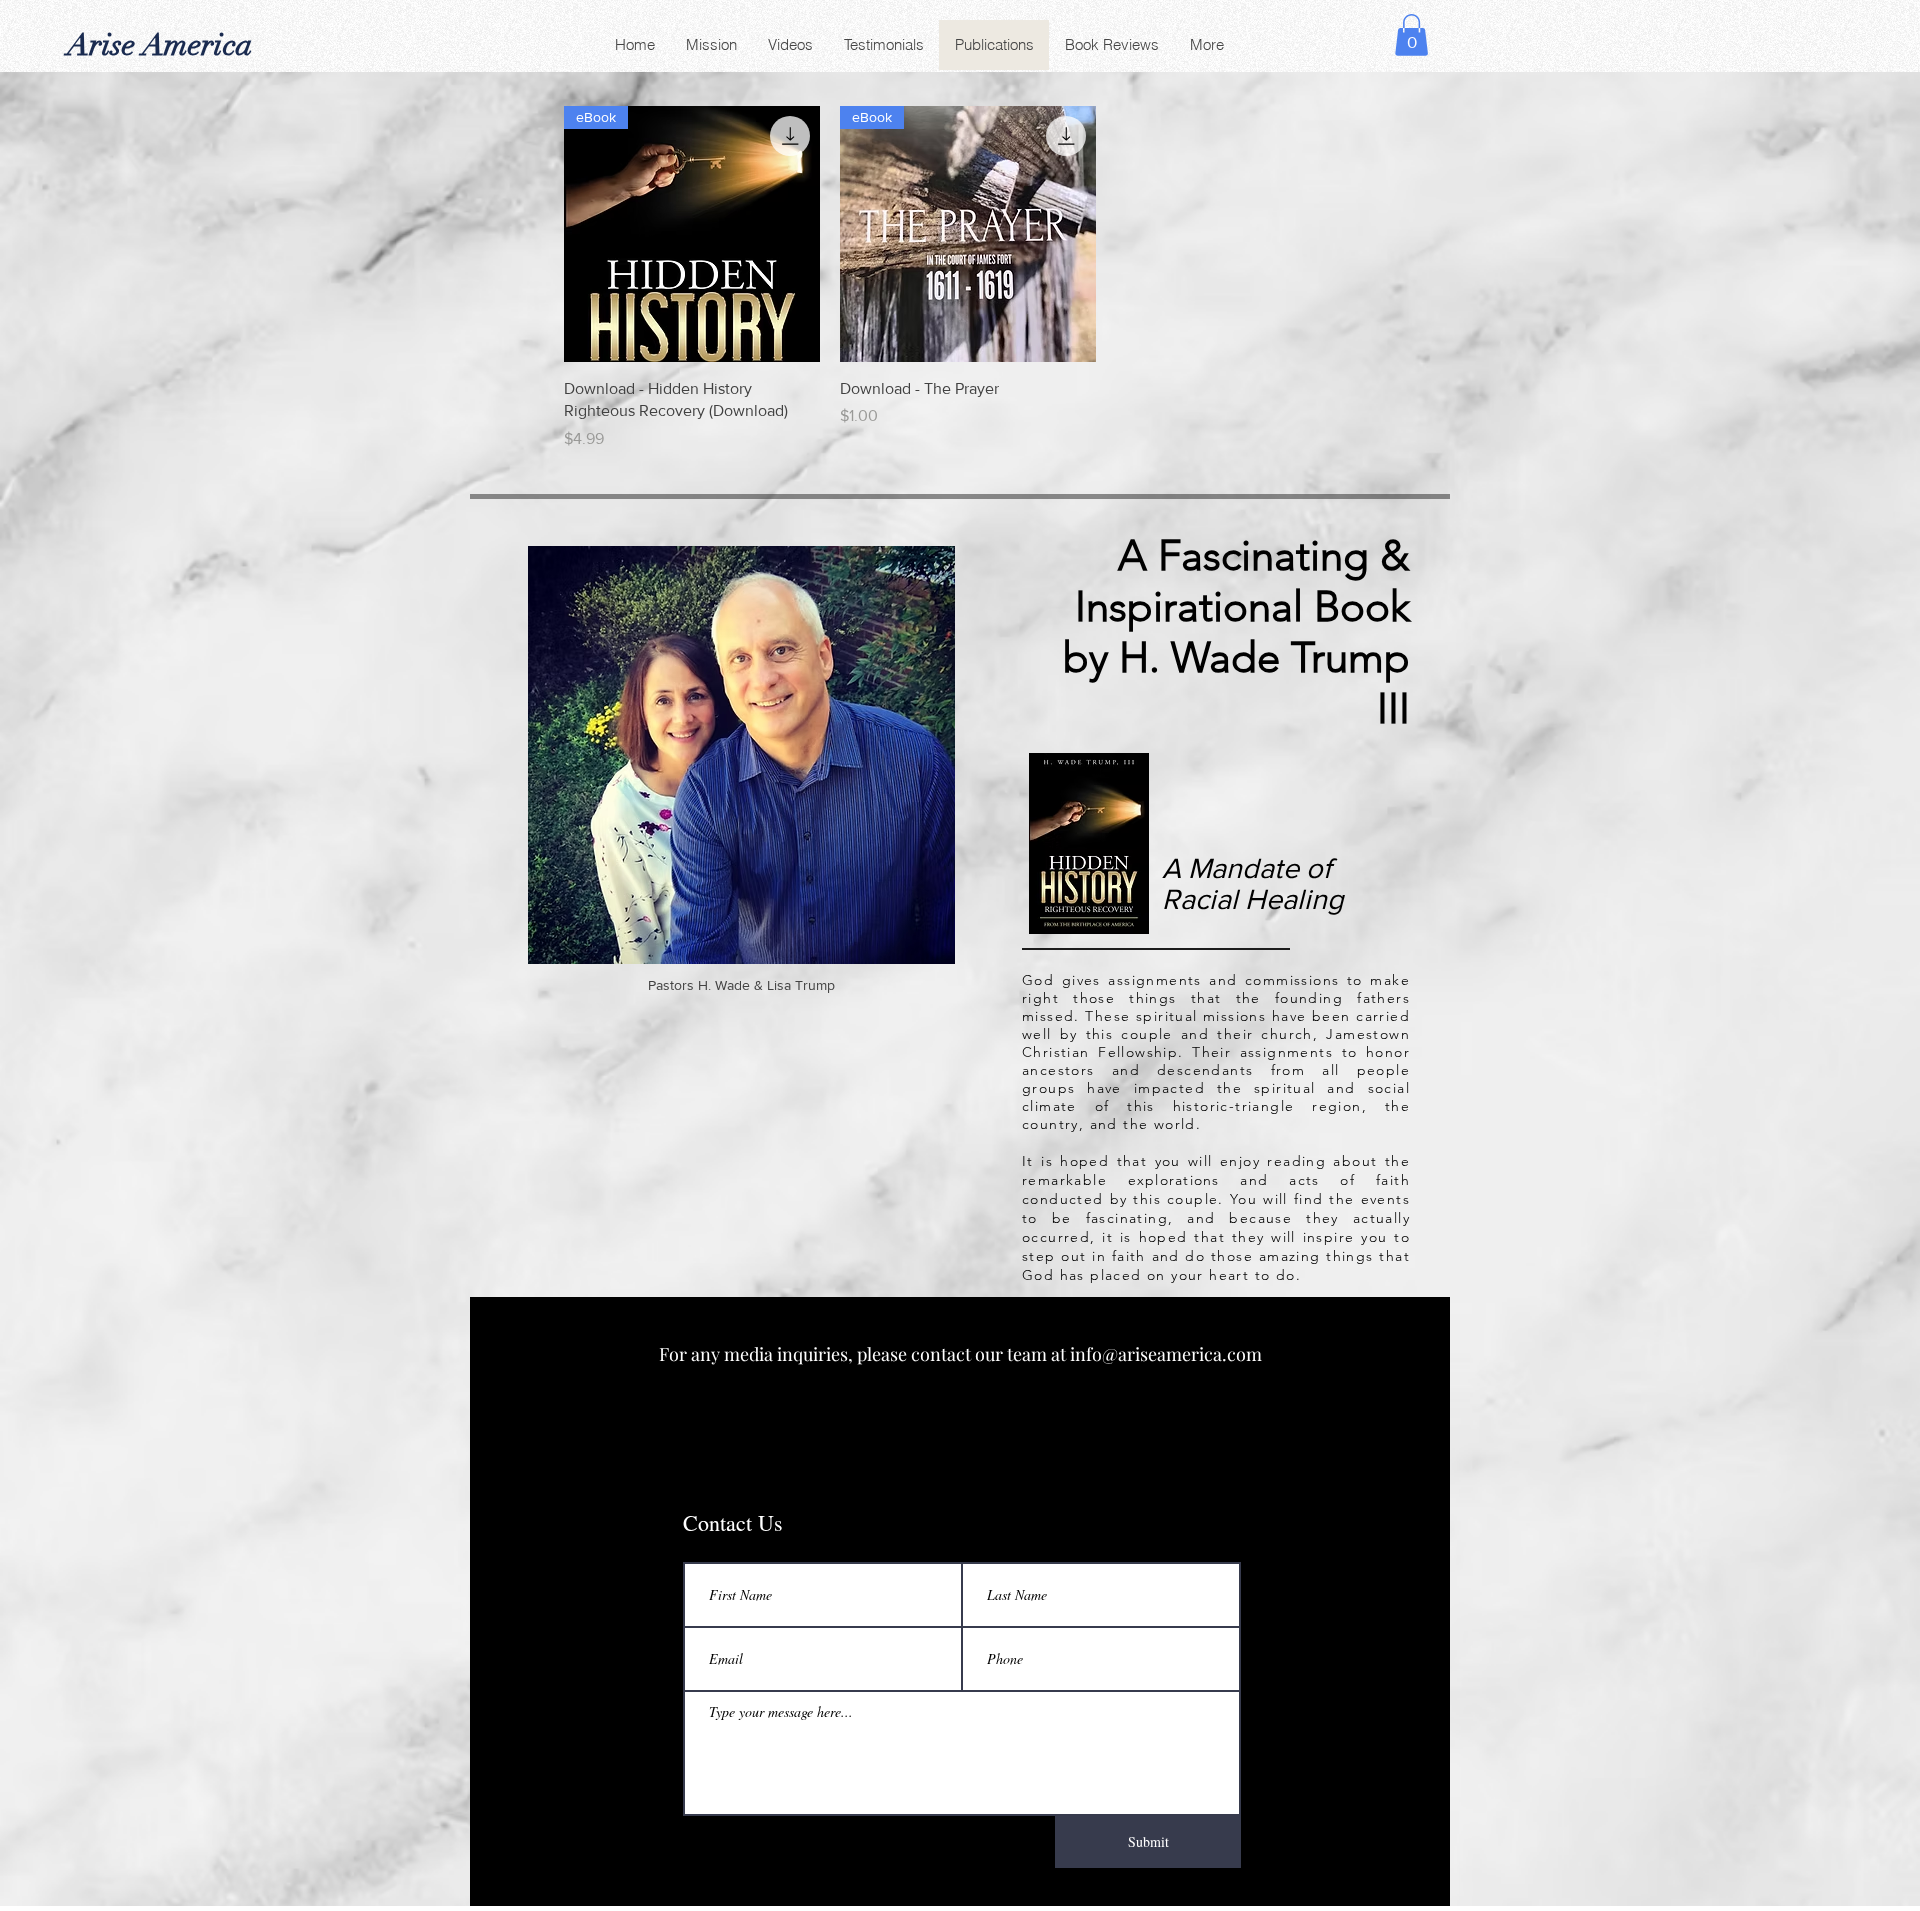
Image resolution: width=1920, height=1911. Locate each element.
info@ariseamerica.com (1166, 1354)
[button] (1411, 35)
